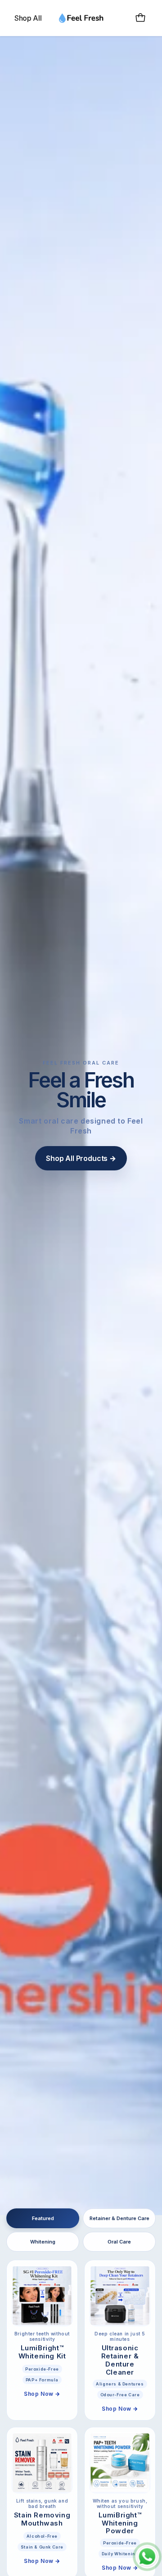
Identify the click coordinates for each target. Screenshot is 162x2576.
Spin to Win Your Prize (81, 1401)
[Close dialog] (154, 8)
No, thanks (81, 1418)
